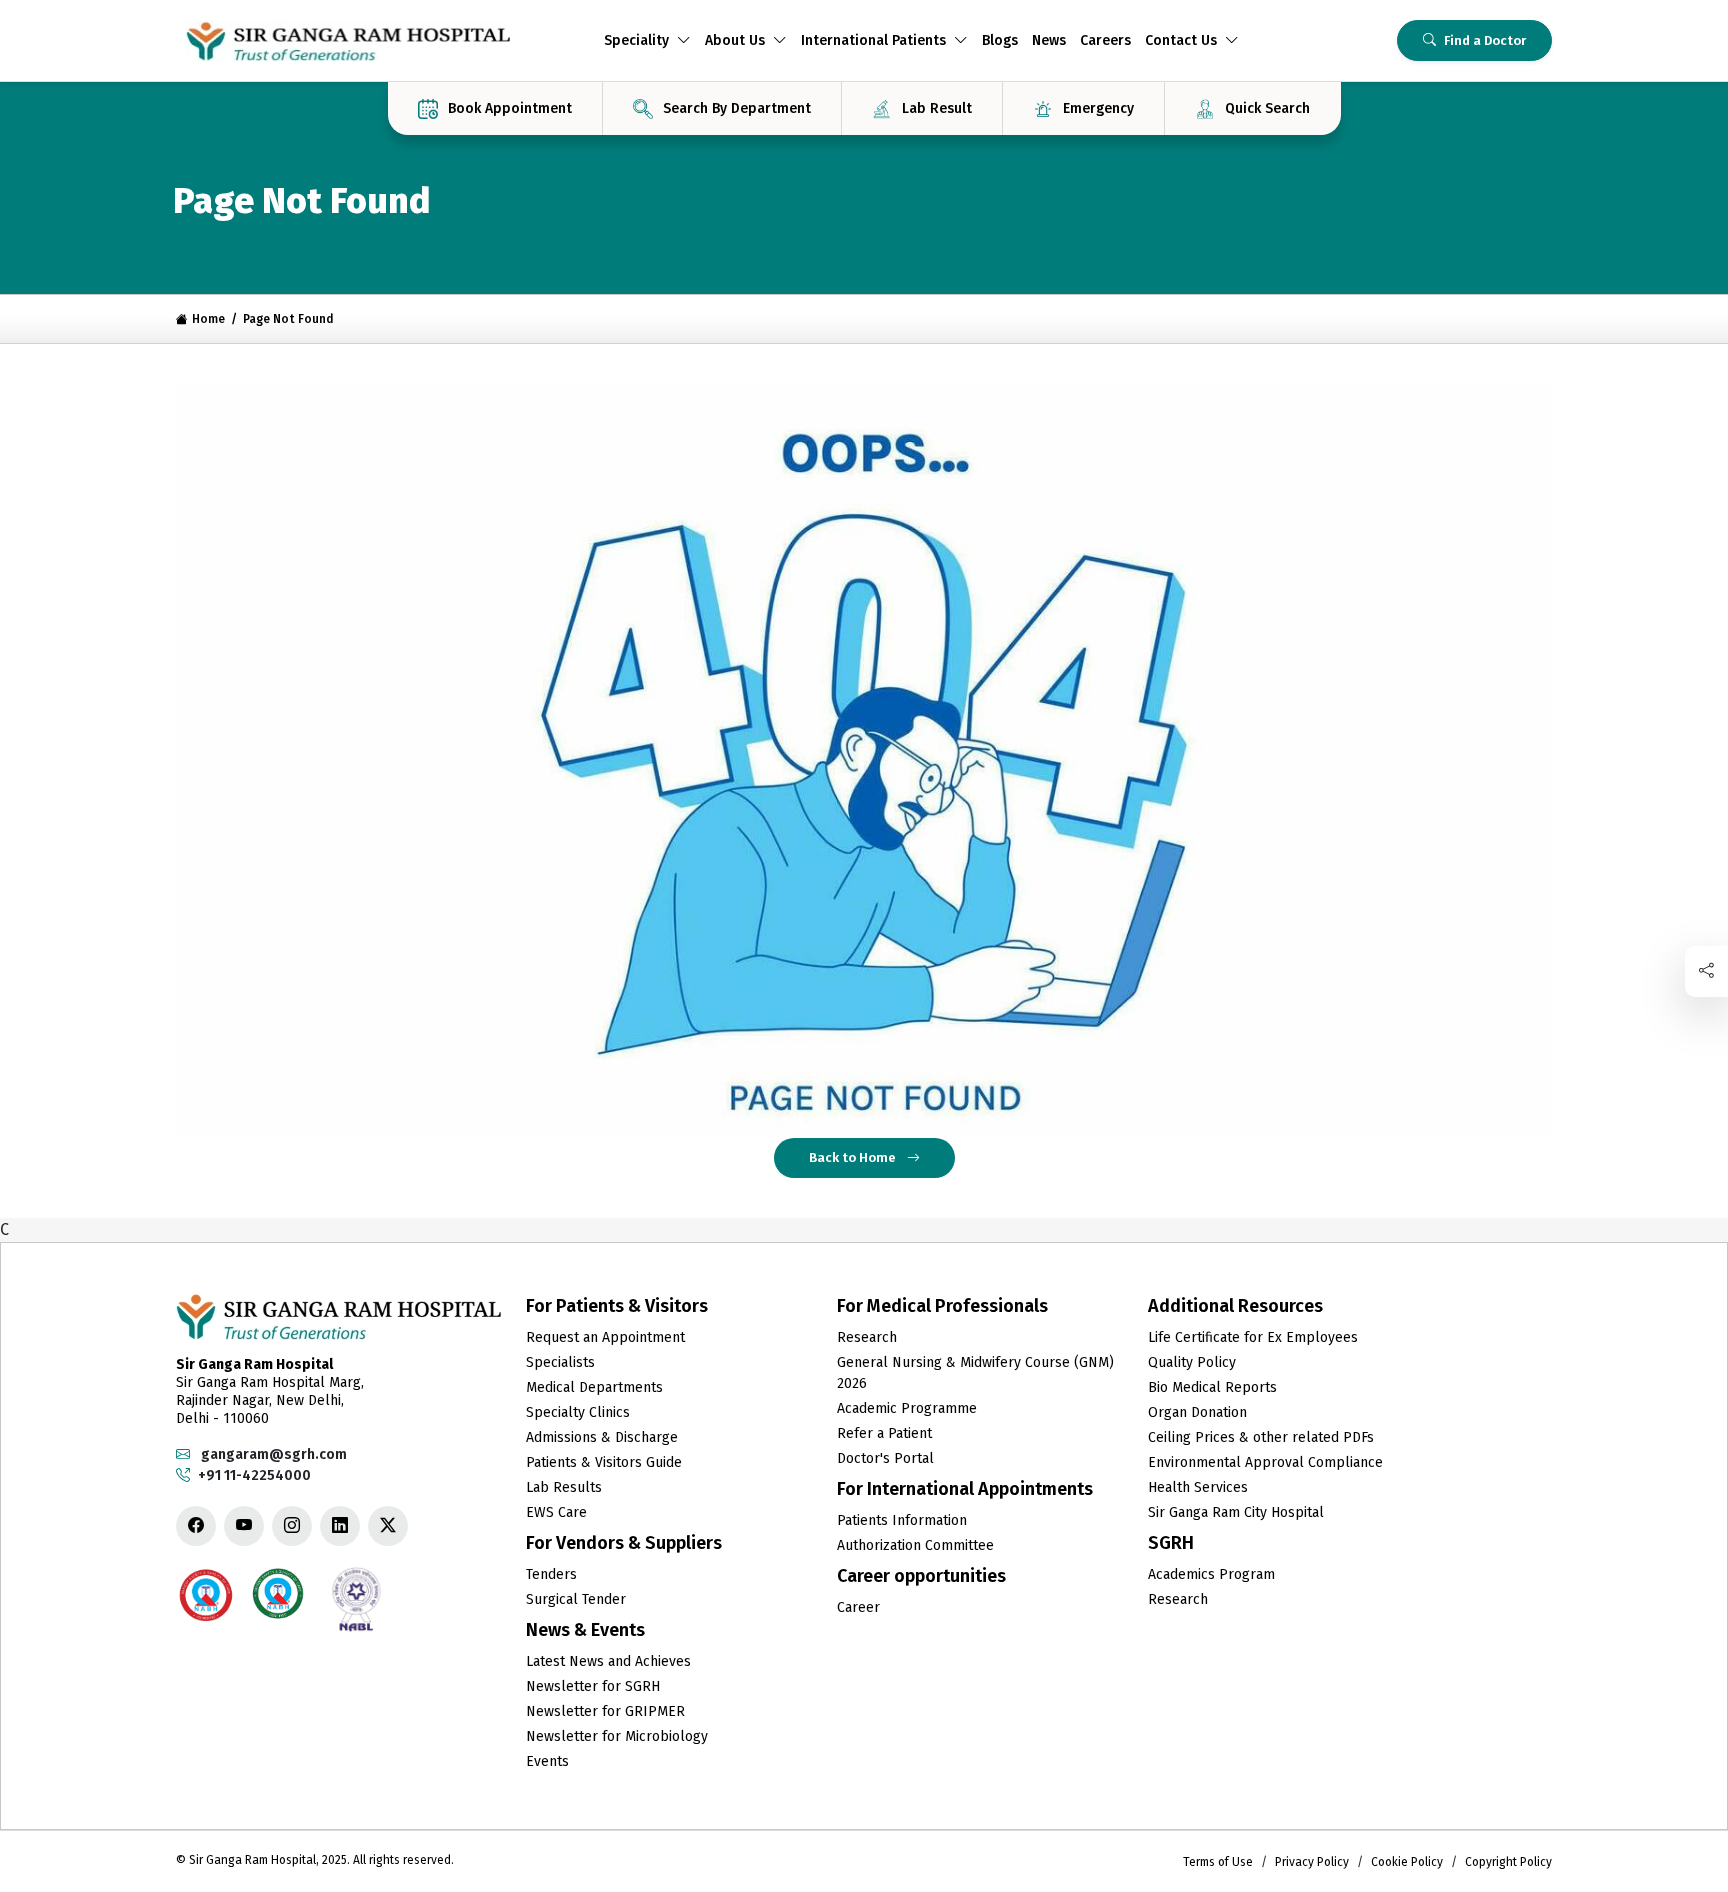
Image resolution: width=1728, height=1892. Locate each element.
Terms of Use (1218, 1862)
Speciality (636, 40)
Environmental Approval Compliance (1265, 1462)
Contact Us (1181, 40)
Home (208, 319)
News (1049, 40)
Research (867, 1337)
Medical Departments (594, 1387)
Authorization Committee (915, 1545)
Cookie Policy (1407, 1862)
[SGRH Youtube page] (244, 1526)
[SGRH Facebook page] (196, 1526)
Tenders (551, 1574)
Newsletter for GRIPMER (605, 1711)
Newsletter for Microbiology (617, 1736)
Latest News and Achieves (608, 1661)
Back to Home (854, 1157)
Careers (1105, 40)
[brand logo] (348, 41)
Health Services (1198, 1487)
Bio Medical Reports (1212, 1387)
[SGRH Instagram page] (292, 1526)
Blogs (1000, 40)
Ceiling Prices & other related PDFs (1261, 1437)
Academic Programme (907, 1408)
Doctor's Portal (885, 1458)
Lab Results (564, 1487)
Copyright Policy (1508, 1862)
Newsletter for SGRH (593, 1686)
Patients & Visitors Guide (604, 1462)
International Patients (873, 40)
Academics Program (1211, 1574)
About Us (735, 40)
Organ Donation (1197, 1412)
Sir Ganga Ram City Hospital (1236, 1512)
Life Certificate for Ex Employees (1253, 1337)
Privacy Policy (1312, 1862)
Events (547, 1761)
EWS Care (556, 1512)
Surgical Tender (576, 1599)
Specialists (560, 1362)
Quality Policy (1192, 1362)
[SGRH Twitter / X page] (388, 1526)
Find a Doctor (1485, 40)
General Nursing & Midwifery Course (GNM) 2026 (975, 1373)
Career (858, 1607)
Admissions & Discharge (602, 1437)
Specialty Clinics (578, 1412)
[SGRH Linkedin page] (340, 1526)
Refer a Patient (884, 1433)
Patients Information (902, 1520)
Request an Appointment (605, 1337)
